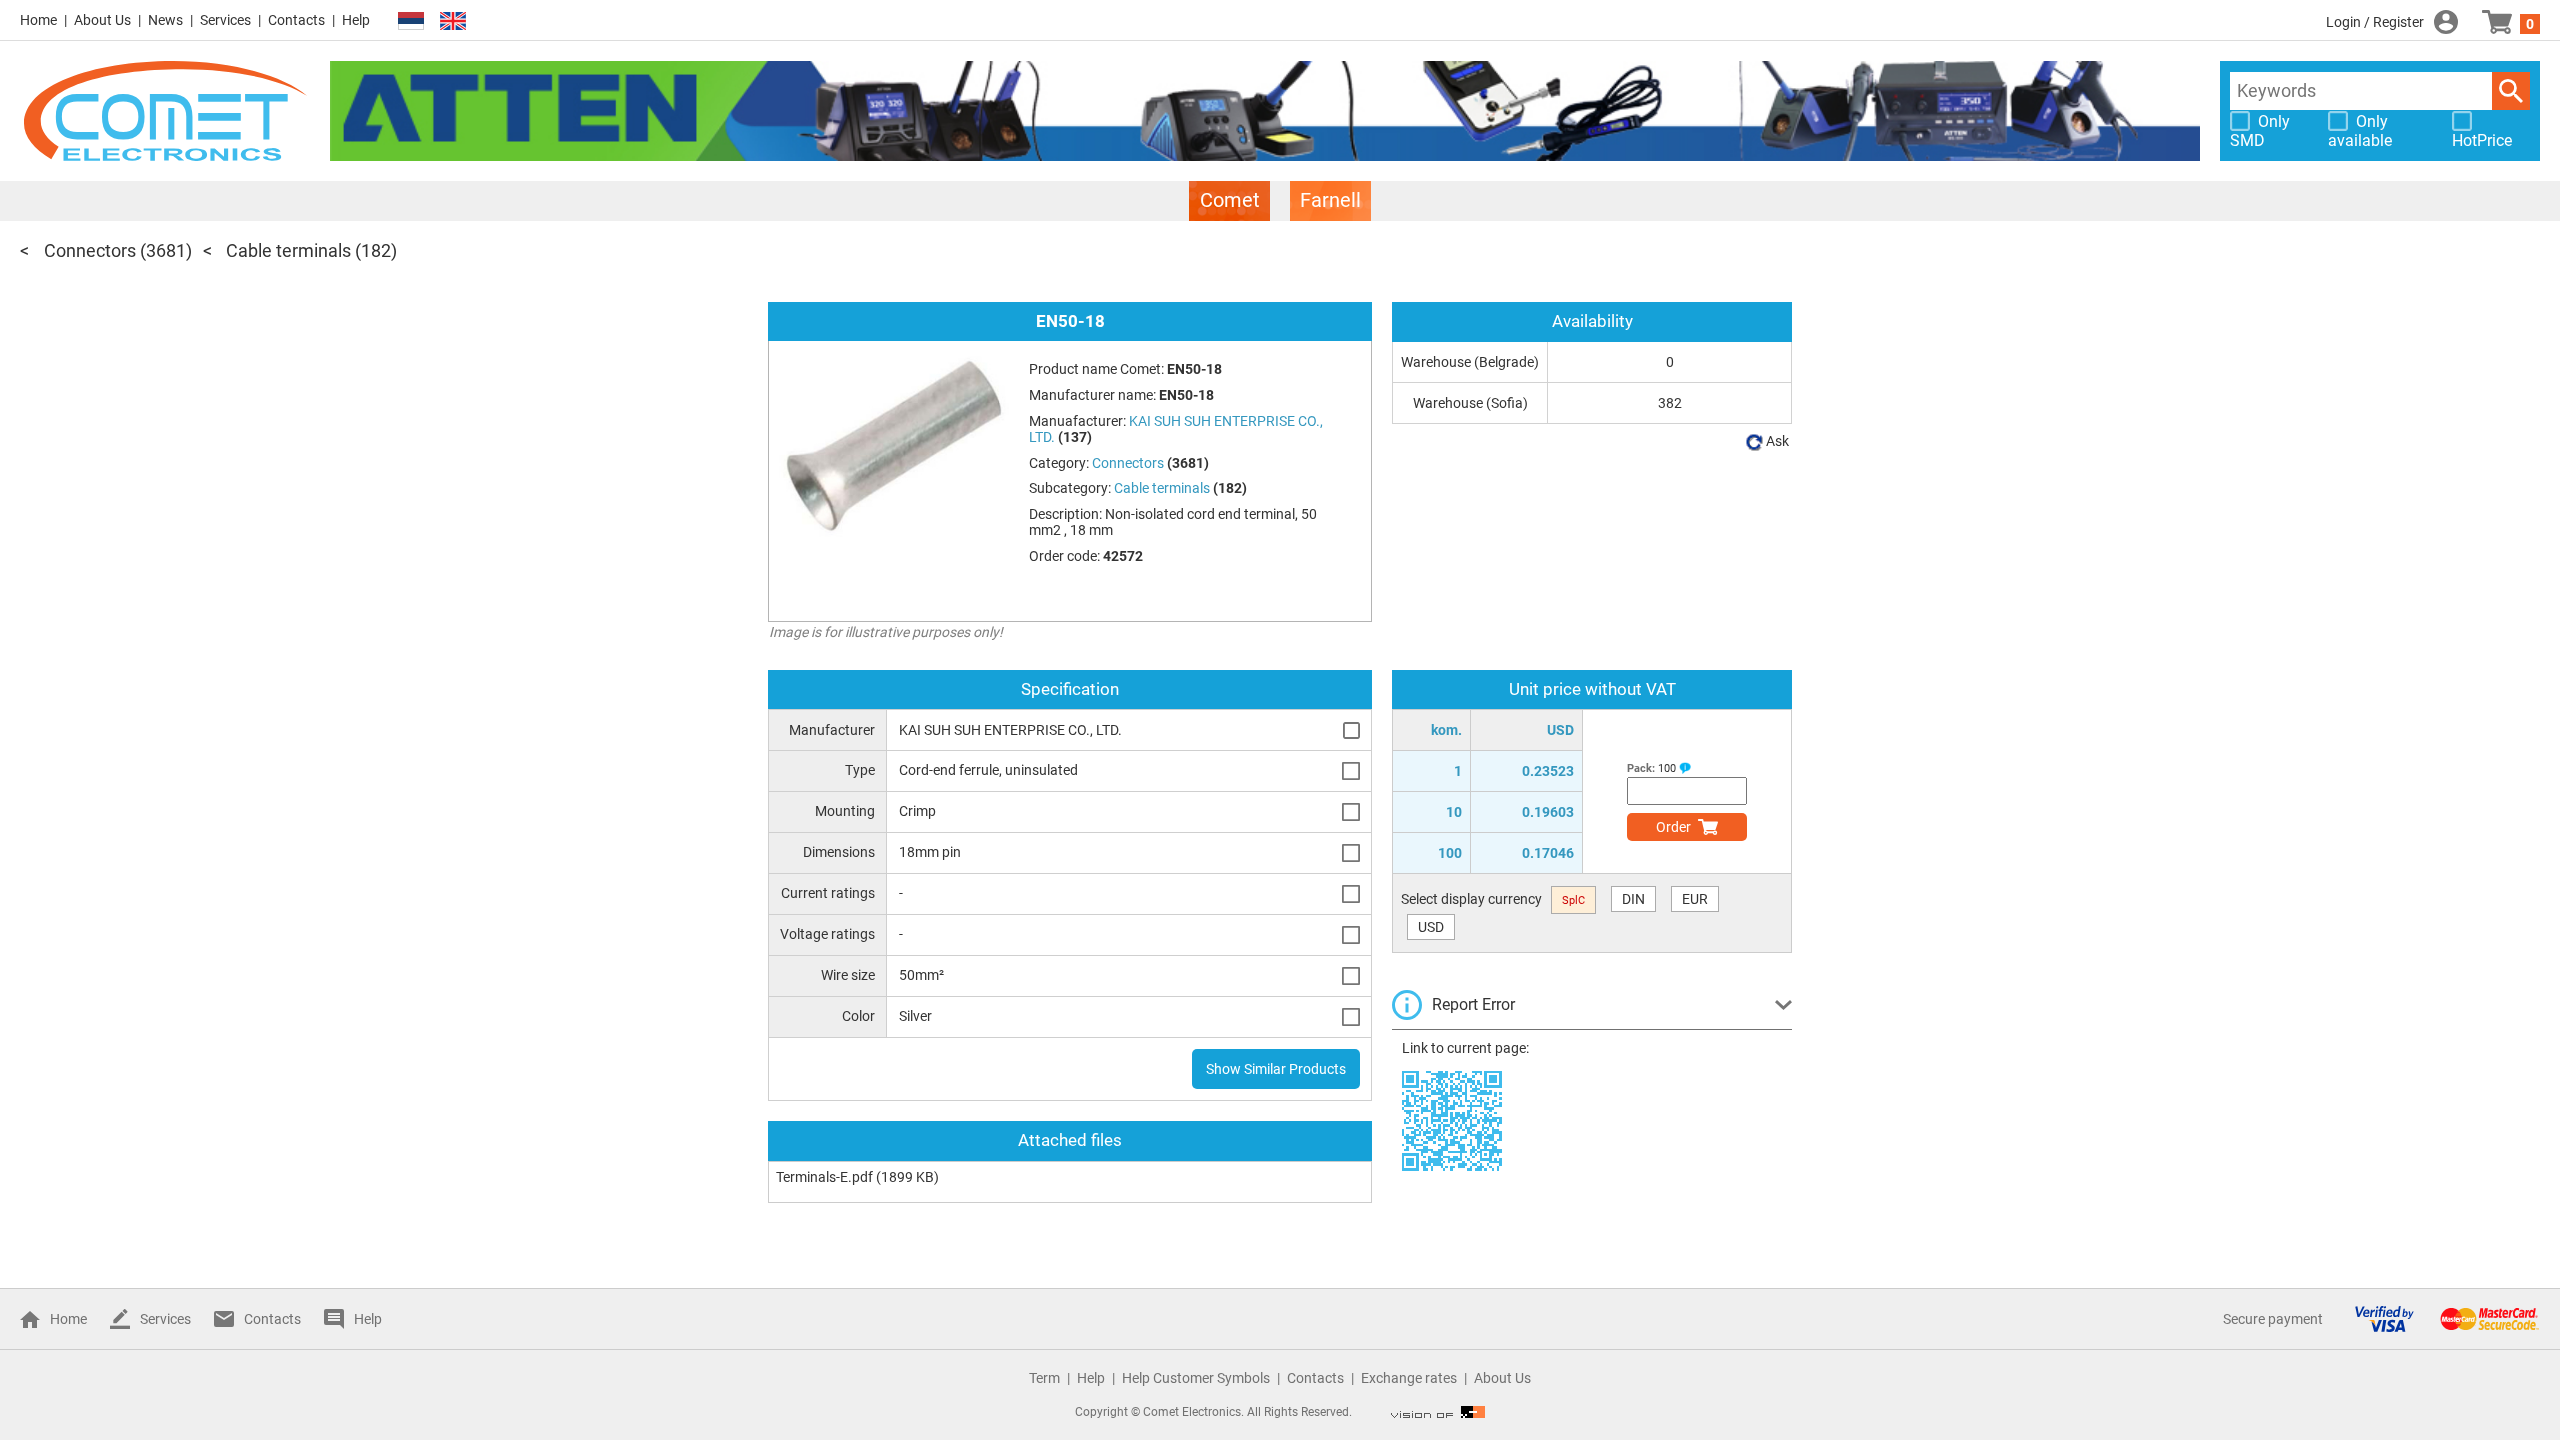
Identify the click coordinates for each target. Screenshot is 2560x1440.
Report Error (1473, 1004)
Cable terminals (288, 250)
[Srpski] (411, 21)
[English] (453, 21)
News (165, 20)
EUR (1695, 899)
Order (1673, 827)
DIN (1633, 899)
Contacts (296, 20)
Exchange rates (1409, 1378)
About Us (102, 20)
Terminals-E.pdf (824, 1177)
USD (1431, 927)
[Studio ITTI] (1438, 1412)
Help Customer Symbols (1196, 1378)
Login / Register (2375, 22)
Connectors (90, 250)
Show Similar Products (1276, 1069)
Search (2511, 91)
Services (225, 20)
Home (38, 20)
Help (356, 20)
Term (1044, 1378)
